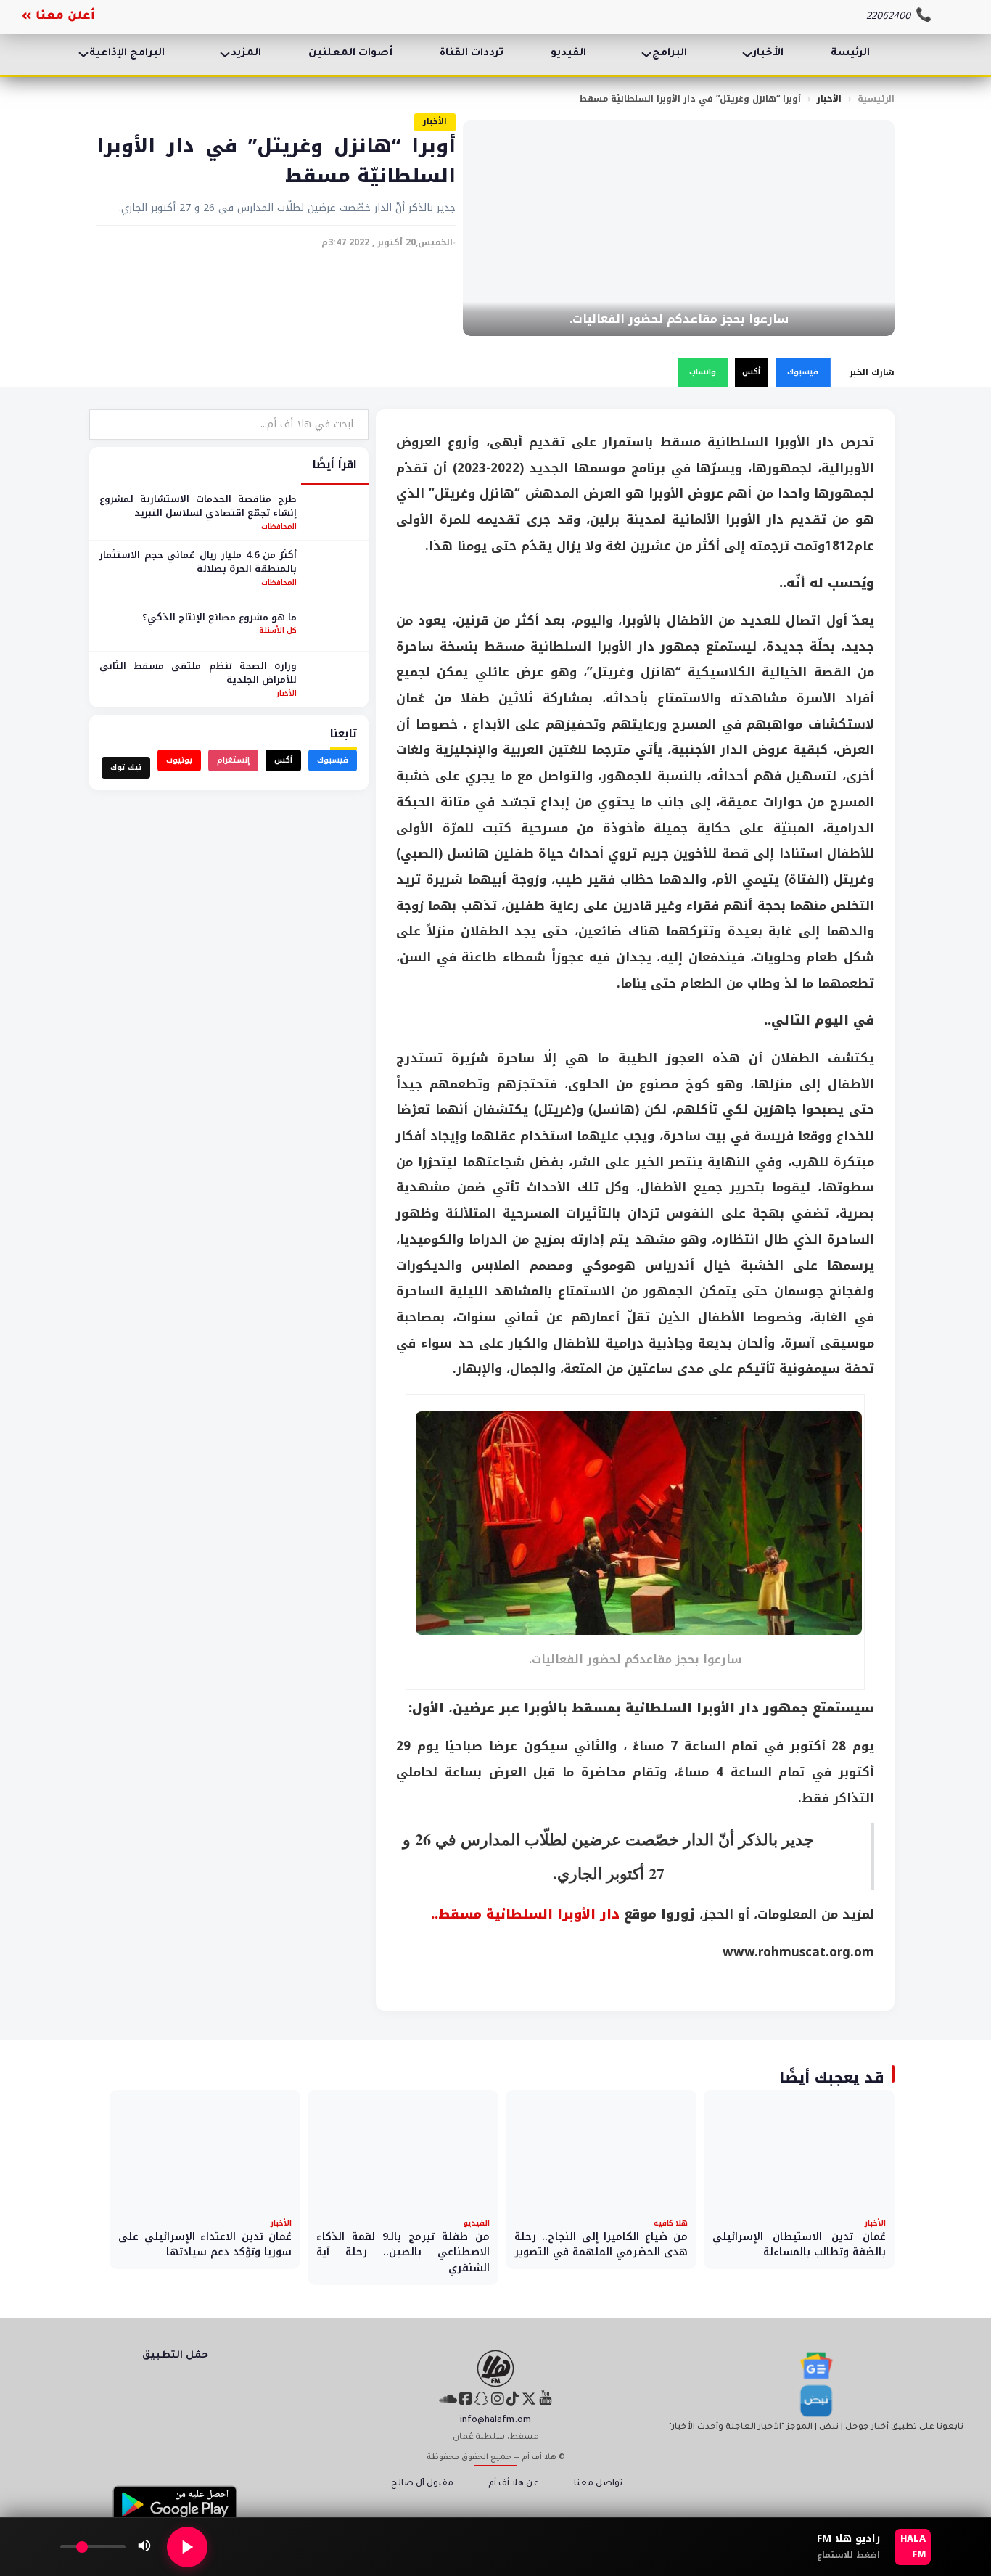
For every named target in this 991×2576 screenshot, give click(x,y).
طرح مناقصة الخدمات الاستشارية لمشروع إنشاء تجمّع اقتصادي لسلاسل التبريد (198, 506)
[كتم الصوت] (144, 2547)
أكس (751, 372)
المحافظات (279, 526)
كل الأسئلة (278, 631)
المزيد (246, 54)
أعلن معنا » (58, 17)
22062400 (888, 17)
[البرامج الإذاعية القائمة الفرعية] (83, 54)
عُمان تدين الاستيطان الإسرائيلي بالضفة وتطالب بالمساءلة (799, 2245)
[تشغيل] (187, 2547)
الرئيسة (850, 54)
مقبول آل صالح (422, 2484)
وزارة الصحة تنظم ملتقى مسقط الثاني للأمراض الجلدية (198, 673)
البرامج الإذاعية (127, 54)
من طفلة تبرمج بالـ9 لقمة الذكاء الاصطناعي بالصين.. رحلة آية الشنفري (403, 2252)
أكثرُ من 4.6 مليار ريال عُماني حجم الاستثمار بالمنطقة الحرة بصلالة (198, 562)
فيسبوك (803, 372)
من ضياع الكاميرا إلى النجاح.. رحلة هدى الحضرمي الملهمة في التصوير (601, 2245)
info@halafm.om (495, 2421)
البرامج (670, 54)
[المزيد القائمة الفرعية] (225, 54)
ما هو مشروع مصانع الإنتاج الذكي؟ (219, 617)
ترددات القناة (472, 54)
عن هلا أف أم (514, 2484)
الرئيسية (876, 99)
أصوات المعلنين (350, 54)
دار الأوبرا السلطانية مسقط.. (525, 1914)
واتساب (703, 372)
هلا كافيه (671, 2223)
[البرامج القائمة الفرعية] (646, 54)
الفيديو (568, 54)
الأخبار (768, 54)
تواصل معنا (598, 2484)
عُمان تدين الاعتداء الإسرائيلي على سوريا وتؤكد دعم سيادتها (205, 2245)
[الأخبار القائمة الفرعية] (747, 54)
